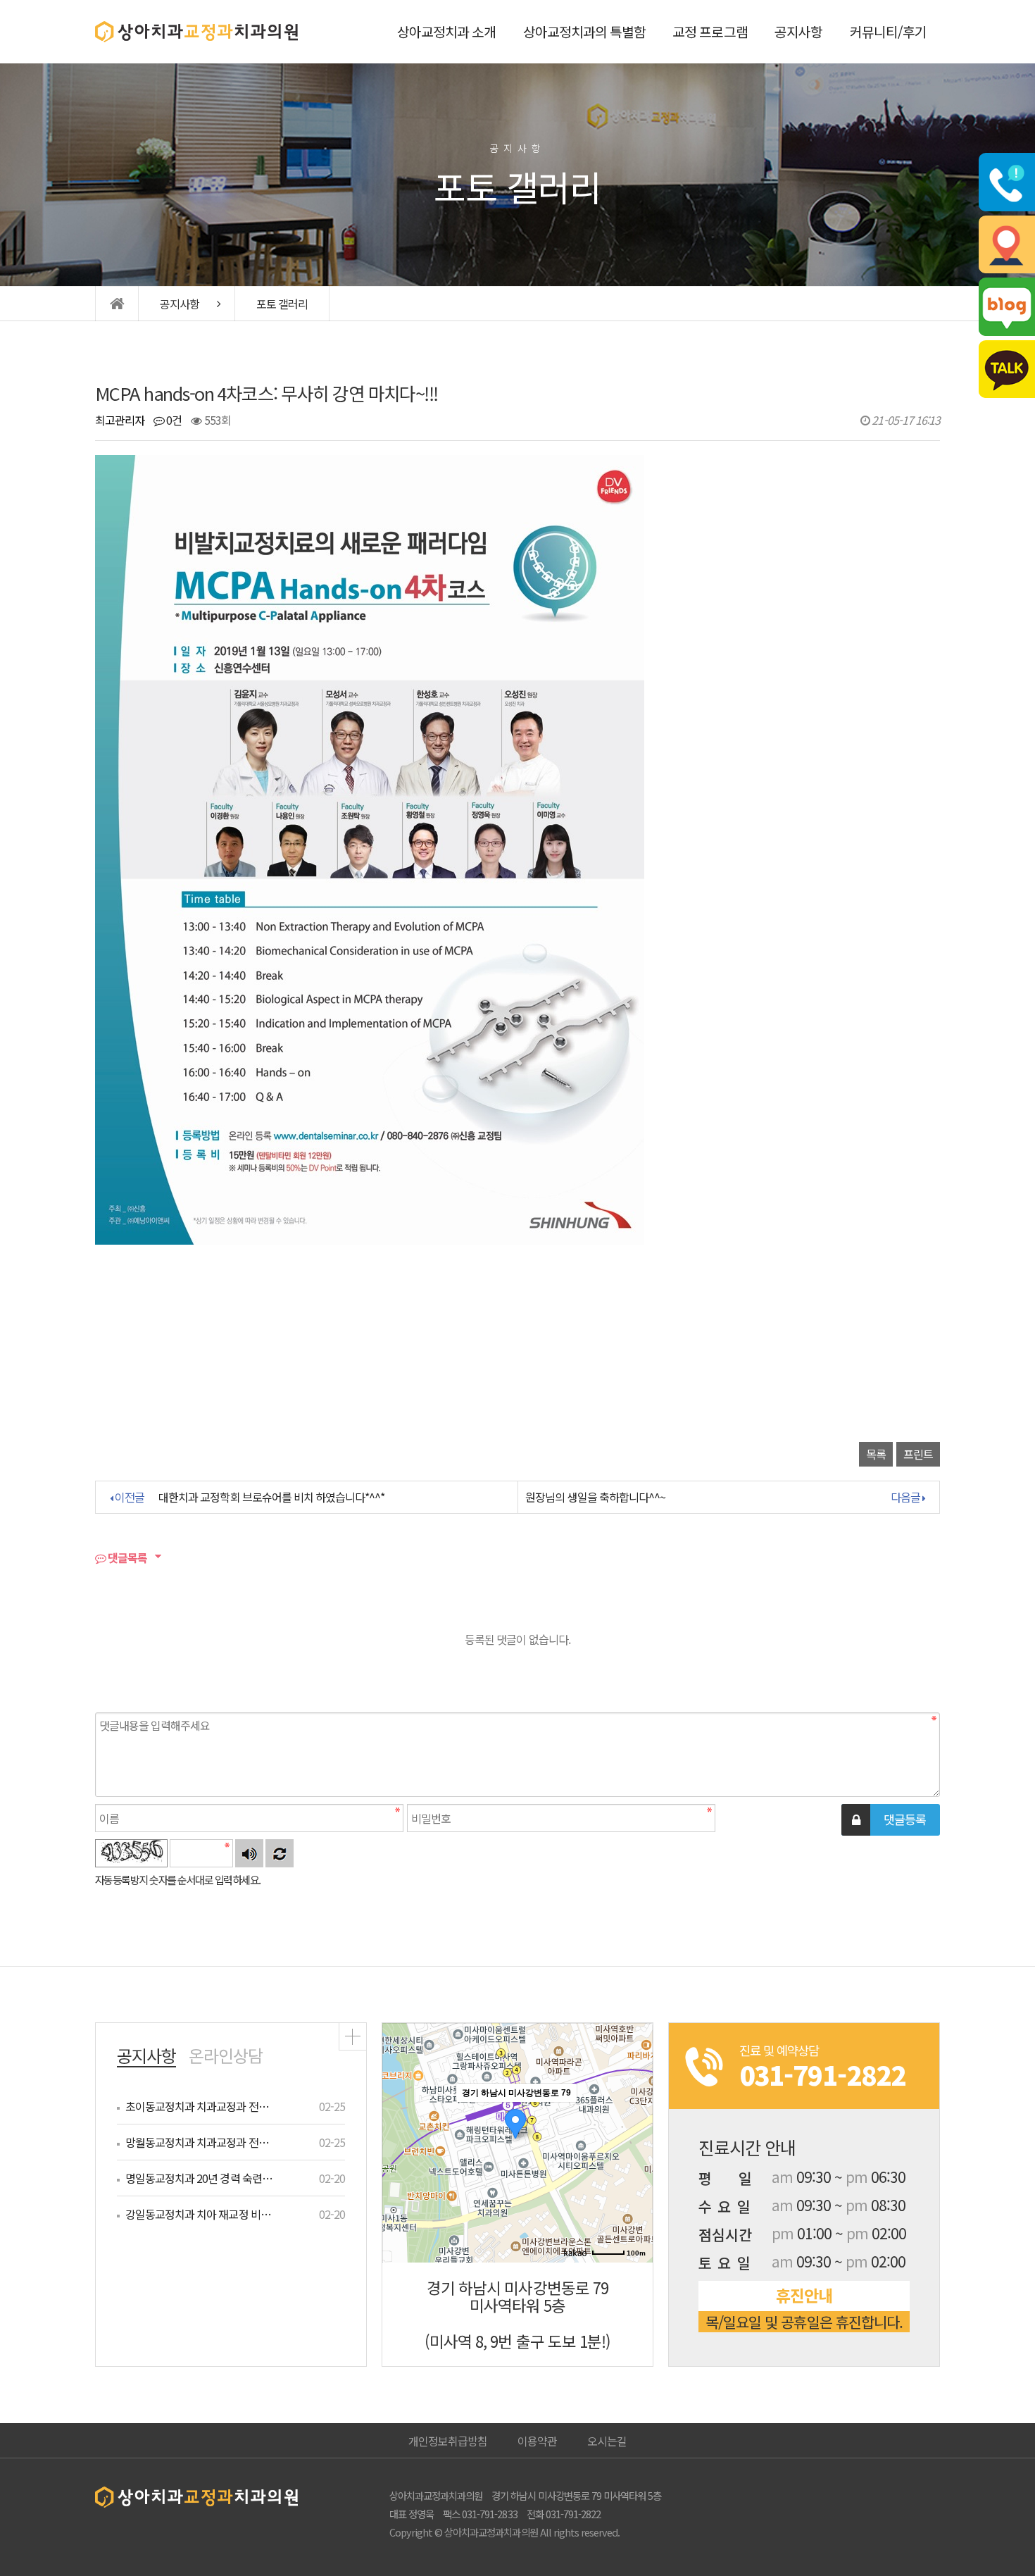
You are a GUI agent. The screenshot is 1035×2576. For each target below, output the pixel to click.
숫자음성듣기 (249, 1853)
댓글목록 (126, 1557)
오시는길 (607, 2441)
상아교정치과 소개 (446, 32)
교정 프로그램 (710, 32)
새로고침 (280, 1853)
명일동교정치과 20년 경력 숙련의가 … (200, 2178)
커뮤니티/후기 (888, 32)
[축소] (635, 2141)
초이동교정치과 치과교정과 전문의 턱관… (200, 2106)
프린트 (918, 1454)
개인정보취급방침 (448, 2441)
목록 (876, 1454)
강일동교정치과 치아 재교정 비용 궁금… (200, 2214)
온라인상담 (226, 2055)
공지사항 (798, 32)
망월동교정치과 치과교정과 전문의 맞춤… (200, 2142)
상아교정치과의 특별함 (584, 32)
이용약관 (537, 2441)
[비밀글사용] (856, 1820)
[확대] (635, 2117)
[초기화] (635, 2167)
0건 (173, 420)
